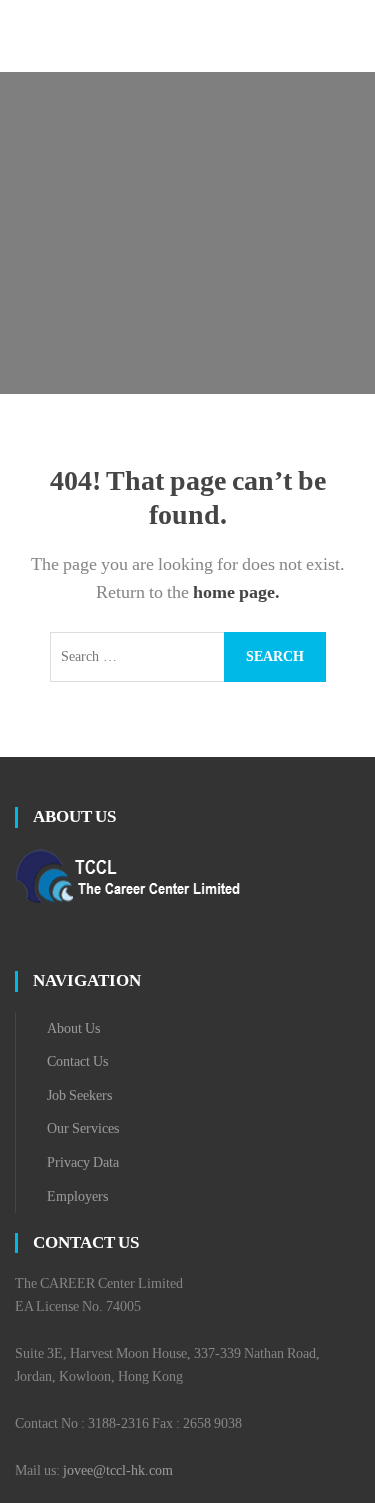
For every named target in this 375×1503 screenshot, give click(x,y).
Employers (77, 1196)
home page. (236, 592)
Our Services (83, 1128)
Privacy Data (83, 1162)
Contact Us (77, 1061)
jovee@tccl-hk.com (118, 1470)
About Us (73, 1028)
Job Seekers (79, 1095)
